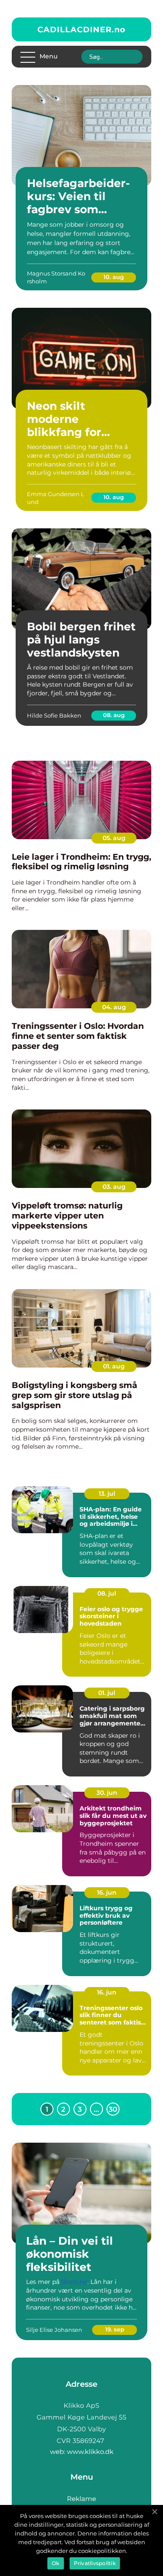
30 (113, 2109)
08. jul (107, 1593)
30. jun (107, 1793)
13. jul (107, 1494)
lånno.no (74, 2282)
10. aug (114, 277)
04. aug (114, 1007)
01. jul (107, 1693)
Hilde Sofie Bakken (54, 715)
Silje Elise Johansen (54, 2330)
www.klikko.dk (90, 2452)
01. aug (114, 1366)
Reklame (81, 2499)
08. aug (114, 715)
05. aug (114, 838)
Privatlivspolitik (95, 2563)
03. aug (114, 1187)
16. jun (107, 1892)
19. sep (115, 2329)
